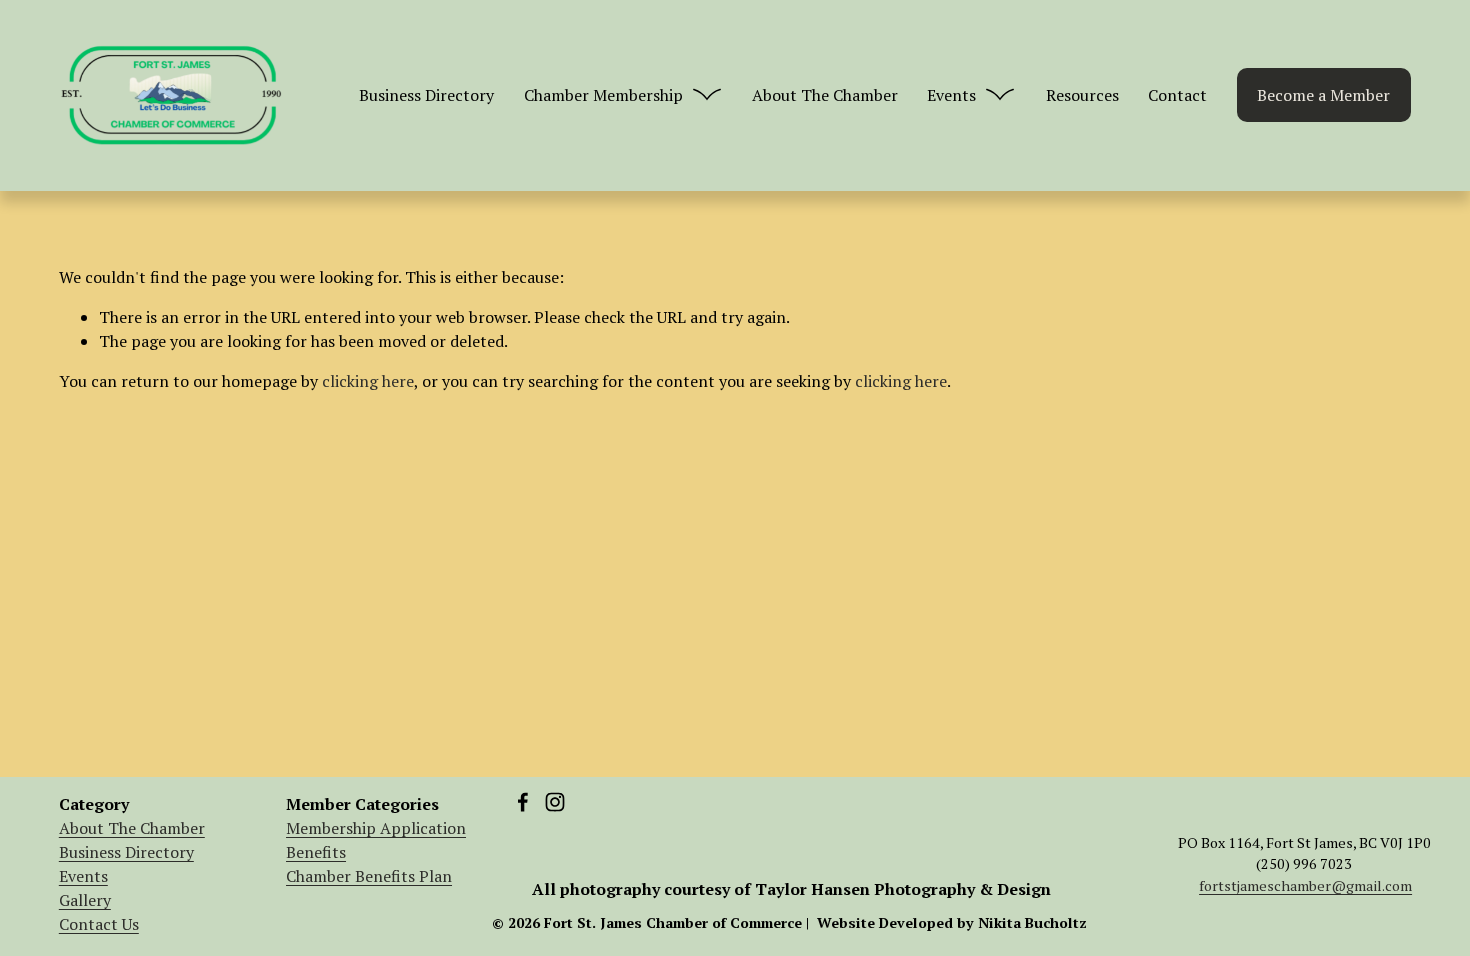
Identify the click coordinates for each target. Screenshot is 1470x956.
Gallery (85, 900)
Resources (1082, 95)
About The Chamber (825, 95)
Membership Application (376, 828)
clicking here (368, 381)
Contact (1177, 95)
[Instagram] (555, 802)
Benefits (316, 852)
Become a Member (1323, 95)
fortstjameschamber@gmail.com (1305, 885)
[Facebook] (523, 802)
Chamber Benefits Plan (369, 876)
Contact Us (99, 924)
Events (83, 876)
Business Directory (426, 95)
